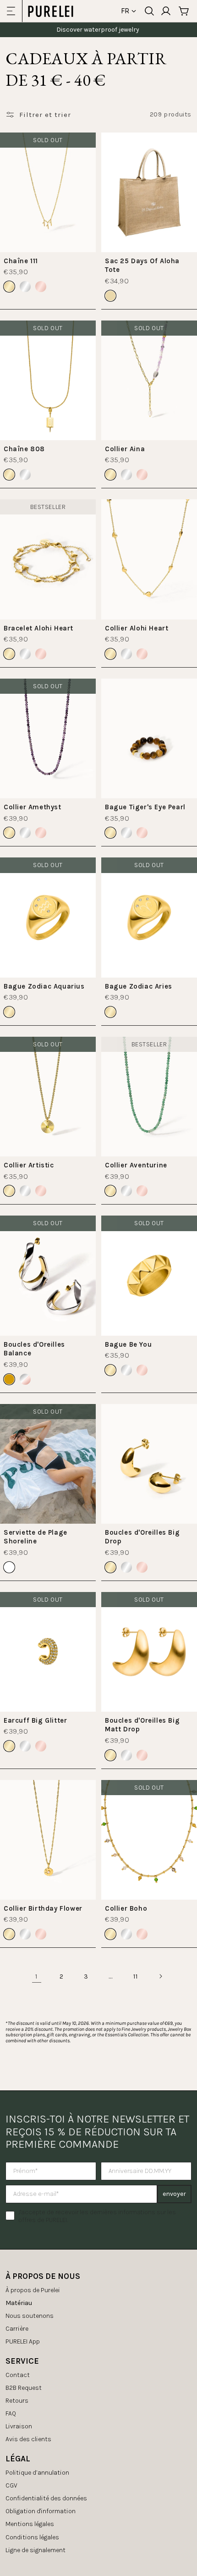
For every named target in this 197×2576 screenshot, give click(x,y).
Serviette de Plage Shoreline (36, 1537)
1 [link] (37, 1976)
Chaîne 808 (24, 449)
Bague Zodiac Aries (139, 986)
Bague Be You (128, 1344)
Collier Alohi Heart (137, 628)
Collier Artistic (29, 1165)
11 (135, 1976)
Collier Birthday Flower (43, 1908)
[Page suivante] (160, 1976)
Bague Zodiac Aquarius (44, 986)
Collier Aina (125, 449)
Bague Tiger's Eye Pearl (145, 807)
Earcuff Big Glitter (35, 1720)
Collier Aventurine (136, 1165)
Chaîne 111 (21, 261)
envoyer (174, 2194)
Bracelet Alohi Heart (38, 628)
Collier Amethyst (33, 807)
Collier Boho (126, 1908)
